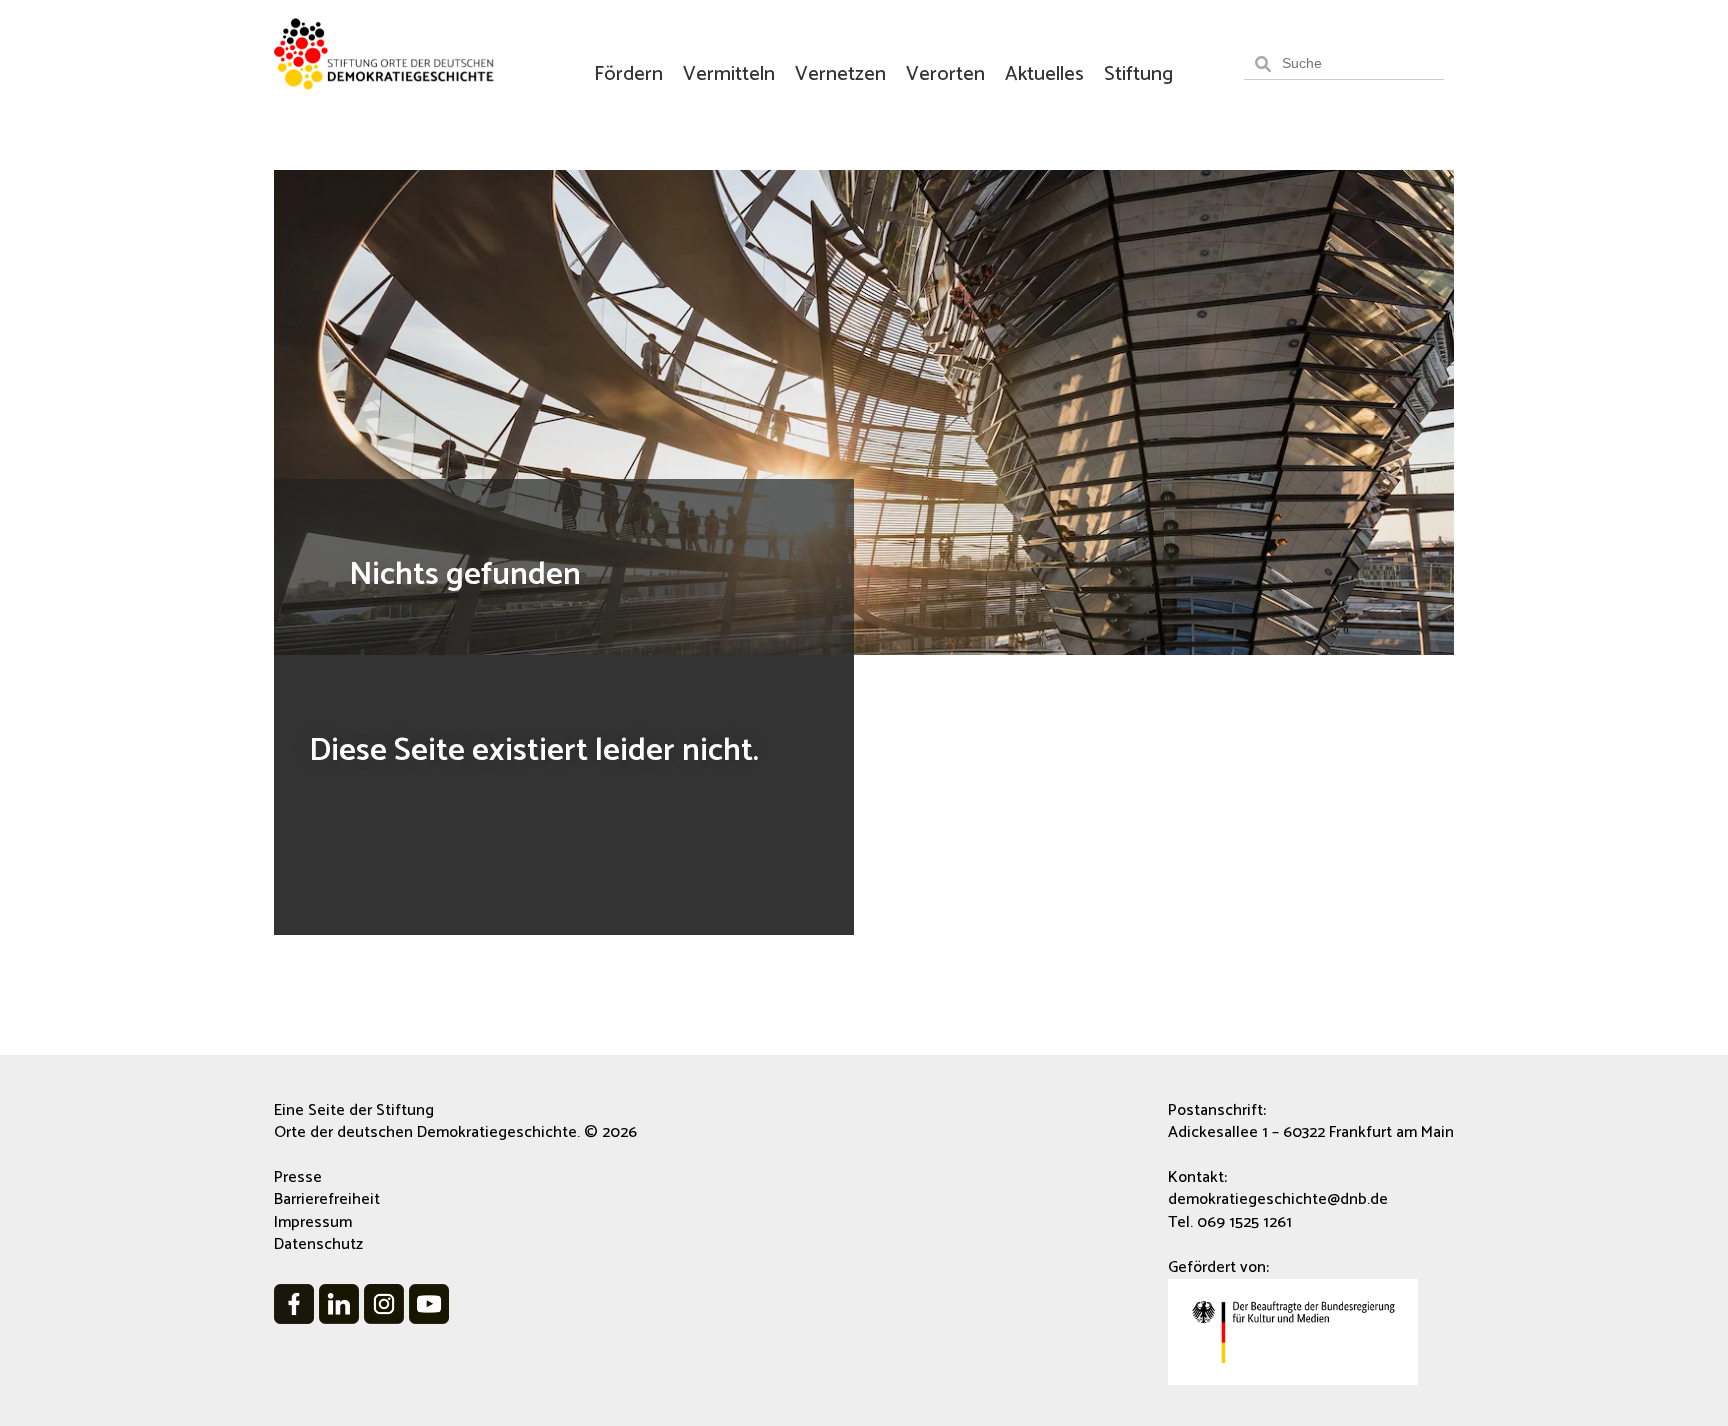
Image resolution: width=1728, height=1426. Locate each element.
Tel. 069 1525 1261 (1230, 1222)
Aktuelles (1044, 74)
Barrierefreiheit (327, 1199)
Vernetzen (840, 74)
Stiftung (1138, 74)
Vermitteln (729, 74)
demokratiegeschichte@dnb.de (1278, 1199)
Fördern (628, 74)
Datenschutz (318, 1244)
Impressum (313, 1222)
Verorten (945, 74)
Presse (298, 1177)
